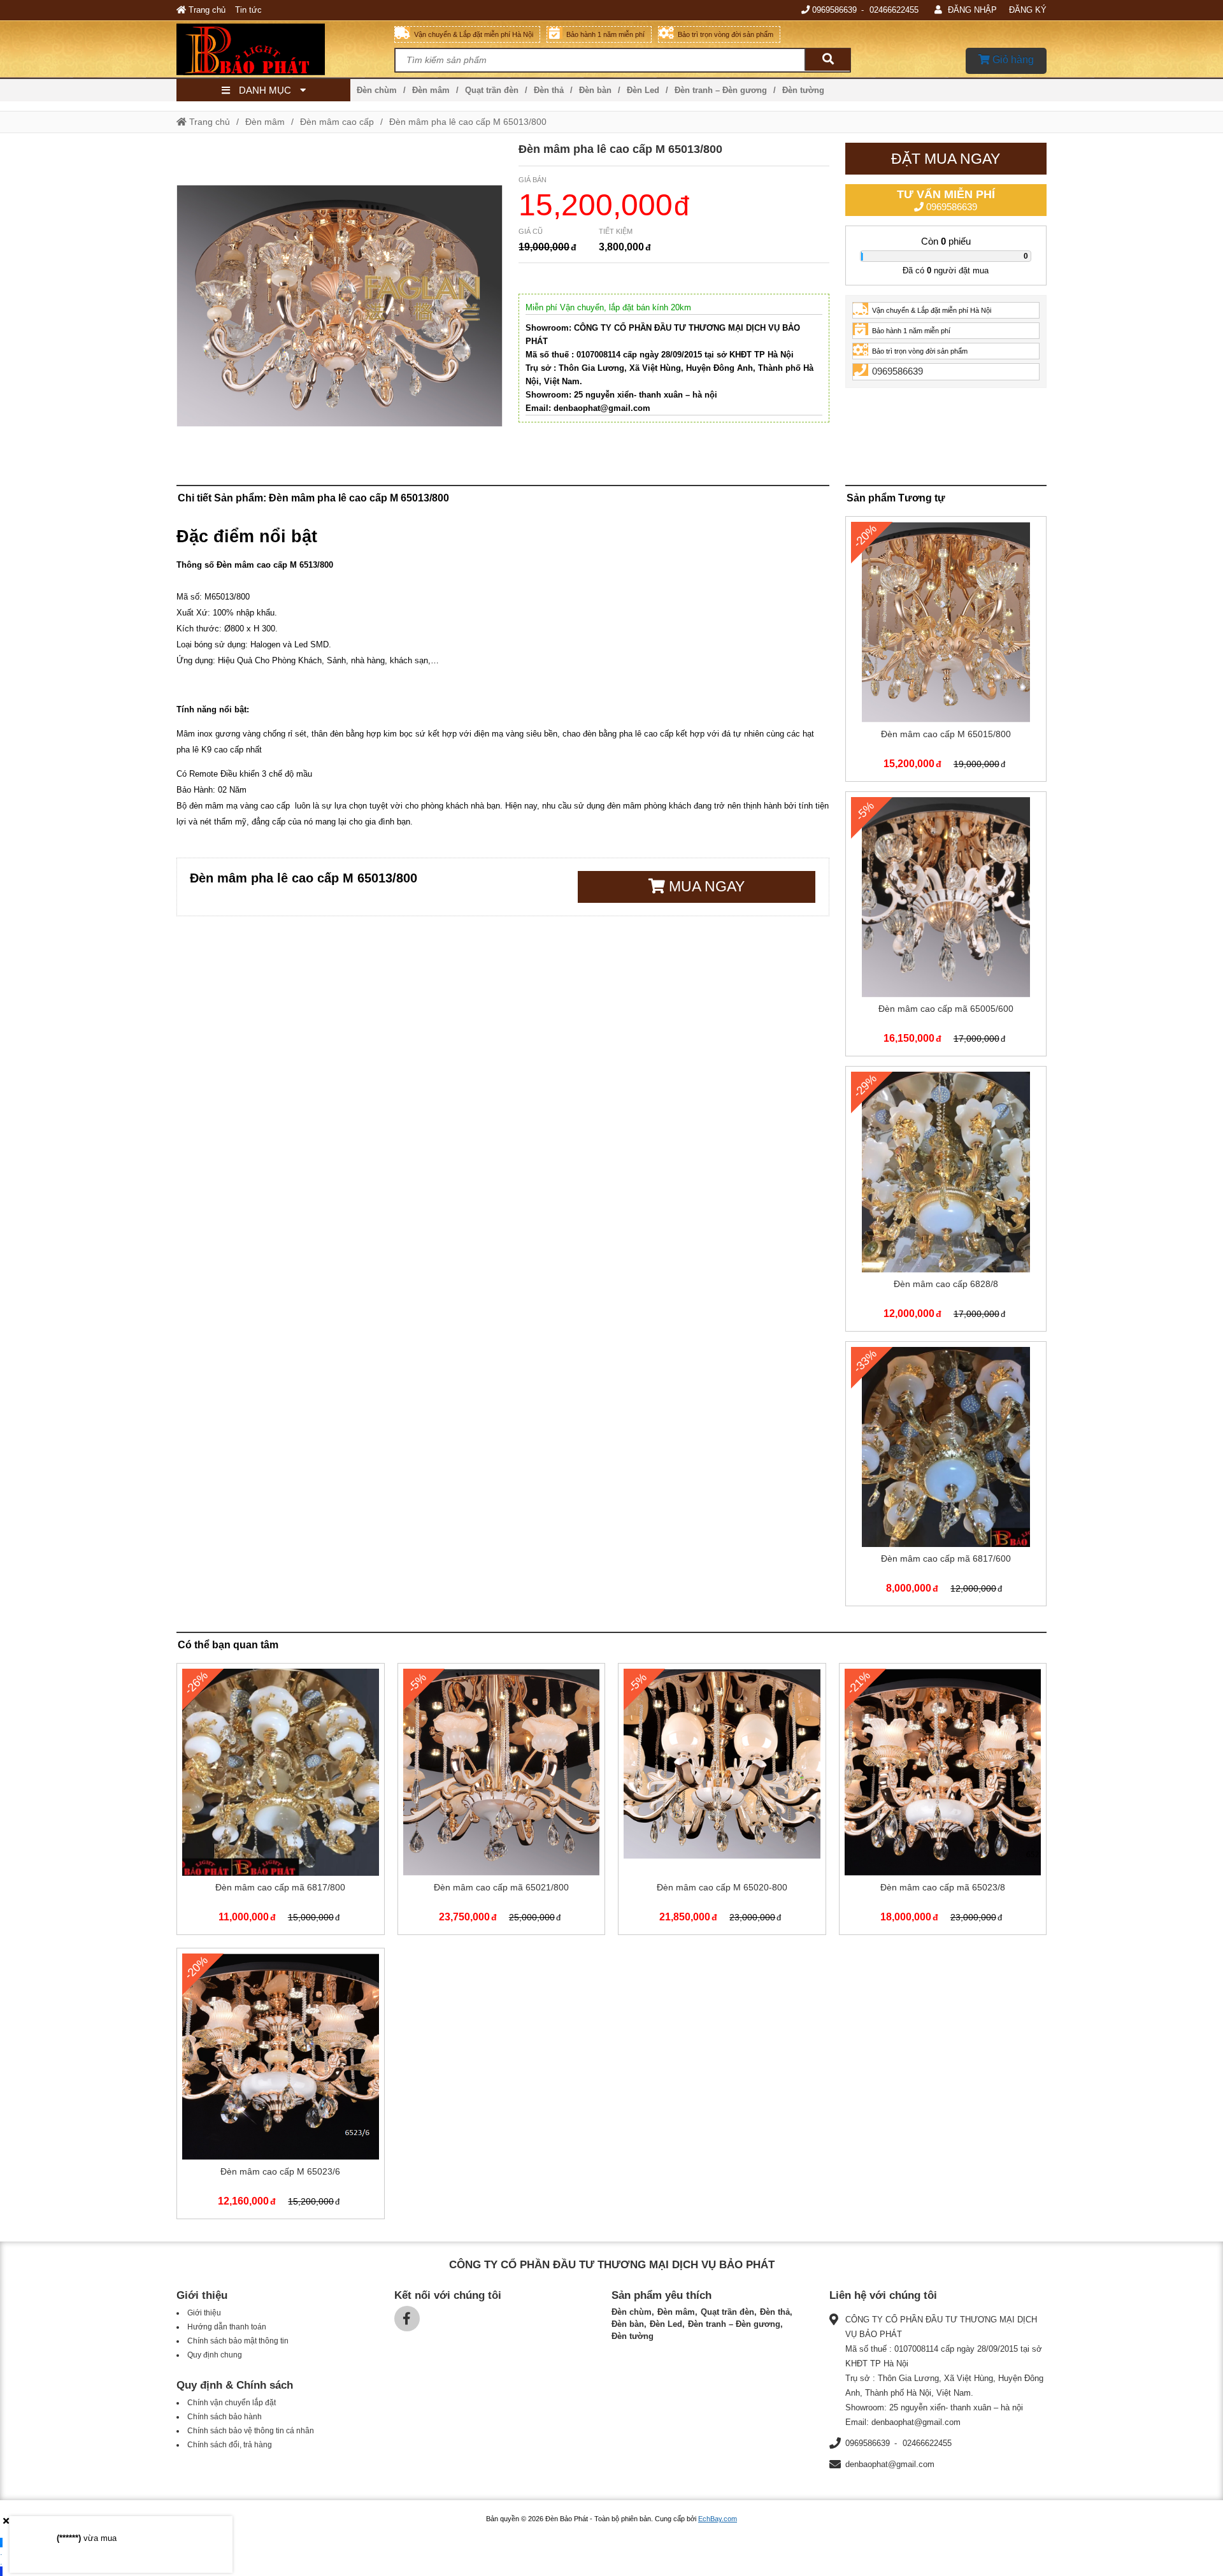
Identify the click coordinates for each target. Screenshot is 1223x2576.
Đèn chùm (377, 90)
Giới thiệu (204, 2313)
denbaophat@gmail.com (890, 2464)
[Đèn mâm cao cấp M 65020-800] (722, 1802)
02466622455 (894, 10)
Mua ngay (705, 886)
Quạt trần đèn (492, 90)
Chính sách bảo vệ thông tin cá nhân (251, 2431)
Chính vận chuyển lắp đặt (232, 2403)
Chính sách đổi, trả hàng (230, 2445)
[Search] (827, 60)
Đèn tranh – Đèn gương (721, 90)
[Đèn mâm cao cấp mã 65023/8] (943, 1802)
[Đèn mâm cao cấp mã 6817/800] (281, 1802)
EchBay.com (718, 2519)
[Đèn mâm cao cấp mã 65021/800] (502, 1802)
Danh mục (265, 90)
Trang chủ (206, 10)
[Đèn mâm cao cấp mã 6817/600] (946, 1477)
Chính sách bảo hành (225, 2417)
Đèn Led (643, 90)
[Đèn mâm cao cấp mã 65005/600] (946, 927)
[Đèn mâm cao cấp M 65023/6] (281, 2086)
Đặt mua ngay (946, 159)
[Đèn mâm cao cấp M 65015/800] (946, 651)
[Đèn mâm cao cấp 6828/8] (946, 1201)
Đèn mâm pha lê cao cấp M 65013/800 (468, 122)
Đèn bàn (595, 90)
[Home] (285, 49)
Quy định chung (215, 2355)
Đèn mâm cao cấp (337, 122)
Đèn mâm (431, 90)
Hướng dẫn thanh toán (227, 2327)
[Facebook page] (407, 2319)
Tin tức (248, 10)
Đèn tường (803, 90)
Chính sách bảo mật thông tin (238, 2341)
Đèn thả (549, 90)
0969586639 (834, 10)
